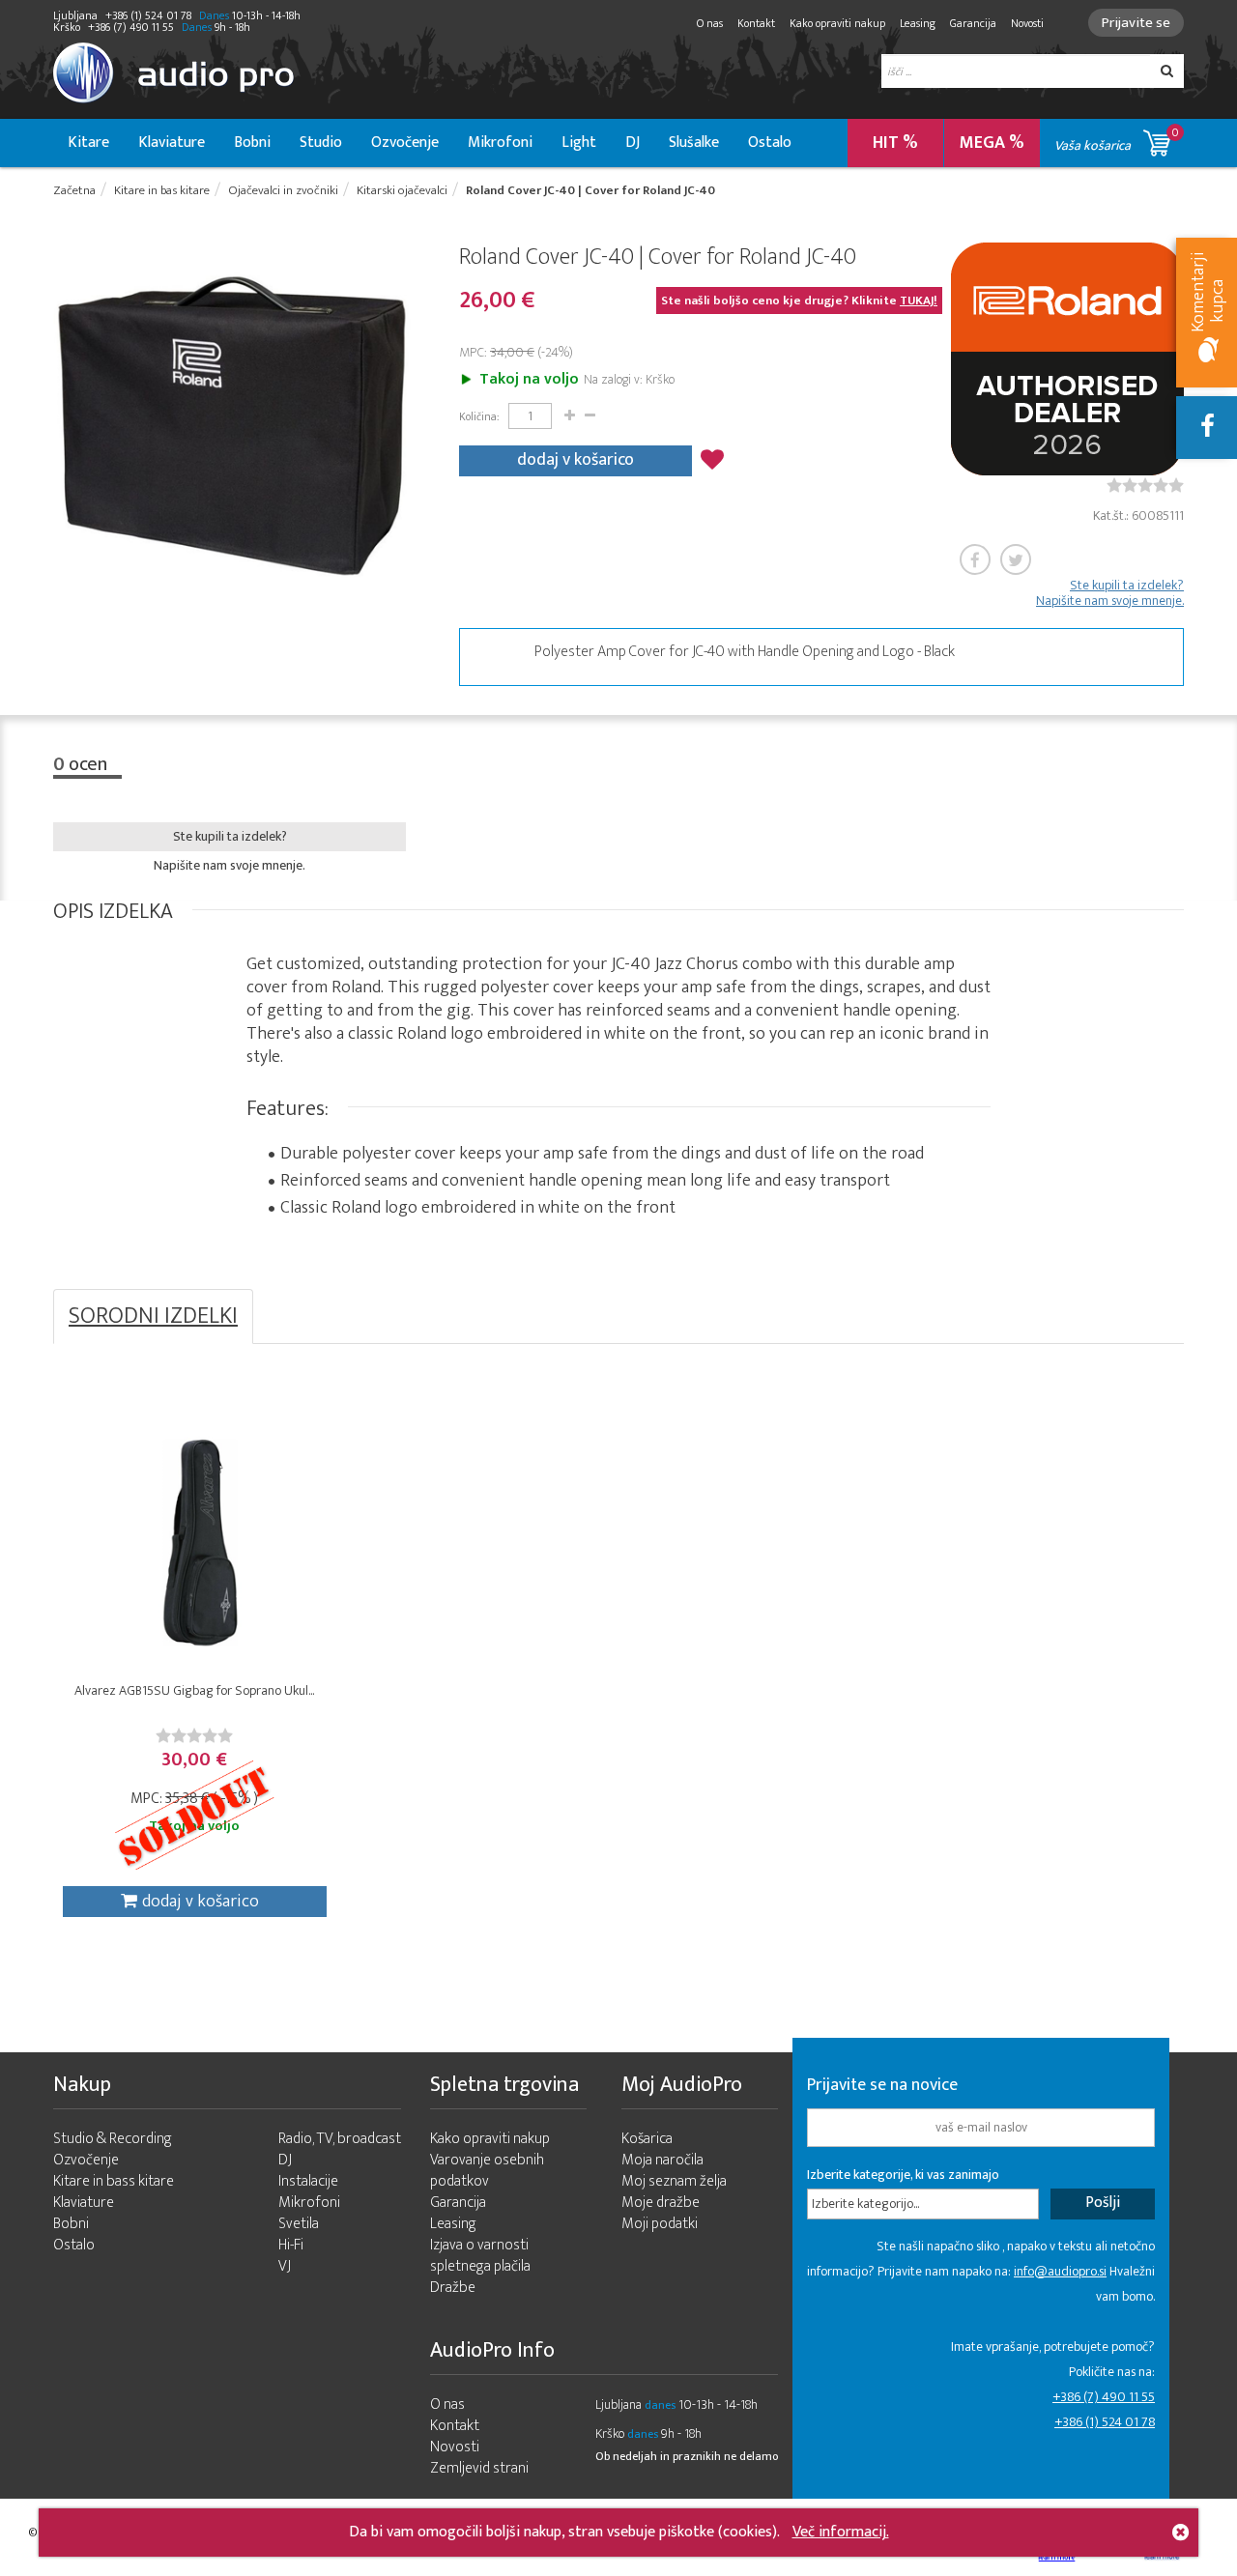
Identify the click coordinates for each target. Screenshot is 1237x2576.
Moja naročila (662, 2160)
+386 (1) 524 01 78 (1105, 2422)
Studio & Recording (113, 2139)
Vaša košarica (1117, 140)
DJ (633, 143)
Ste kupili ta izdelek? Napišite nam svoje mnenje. (1110, 593)
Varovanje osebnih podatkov (487, 2171)
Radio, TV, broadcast (340, 2139)
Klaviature (172, 143)
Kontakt (756, 23)
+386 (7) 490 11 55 (1104, 2397)
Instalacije (308, 2181)
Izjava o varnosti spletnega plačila (480, 2256)
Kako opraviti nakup (837, 23)
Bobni (252, 143)
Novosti (1027, 23)
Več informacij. (841, 2532)
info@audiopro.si (1060, 2271)
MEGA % (992, 143)
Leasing (918, 23)
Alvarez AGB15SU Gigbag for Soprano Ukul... (194, 1690)
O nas (710, 23)
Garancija (973, 23)
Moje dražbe (661, 2203)
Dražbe (453, 2288)
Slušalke (694, 143)
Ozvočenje (405, 143)
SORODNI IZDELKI (153, 1316)
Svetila (299, 2224)
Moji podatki (660, 2224)
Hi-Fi (291, 2245)
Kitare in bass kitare (114, 2181)
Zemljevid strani (479, 2468)
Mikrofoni (500, 143)
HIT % (895, 143)
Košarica (647, 2139)
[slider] (1145, 485)
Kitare (88, 143)
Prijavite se (1136, 23)
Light (579, 143)
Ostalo (770, 143)
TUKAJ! (919, 301)
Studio (321, 143)
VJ (285, 2266)
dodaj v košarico (575, 460)
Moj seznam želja (674, 2181)
